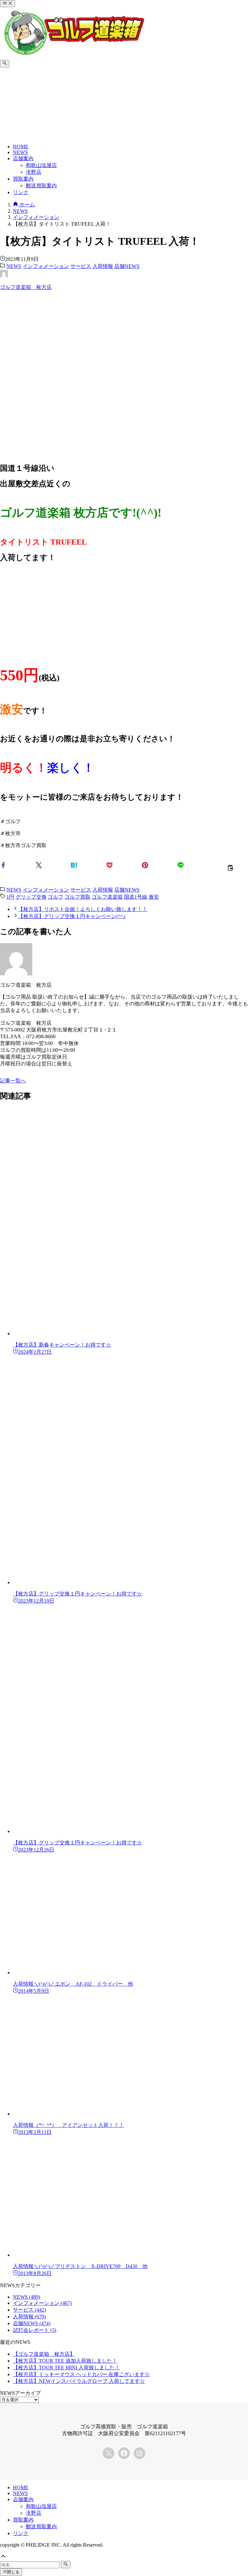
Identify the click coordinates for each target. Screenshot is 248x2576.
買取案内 (23, 2520)
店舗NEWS (127, 266)
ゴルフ (56, 897)
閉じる (13, 2572)
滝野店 (34, 2513)
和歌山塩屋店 (41, 2506)
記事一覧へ (13, 1081)
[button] (18, 865)
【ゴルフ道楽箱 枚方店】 (44, 2354)
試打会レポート (35, 2330)
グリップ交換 (31, 897)
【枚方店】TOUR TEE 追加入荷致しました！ (65, 2361)
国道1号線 (136, 897)
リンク (21, 2533)
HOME (21, 2487)
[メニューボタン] (8, 4)
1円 (10, 897)
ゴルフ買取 (77, 897)
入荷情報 (103, 266)
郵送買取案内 (41, 2527)
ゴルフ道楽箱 (107, 897)
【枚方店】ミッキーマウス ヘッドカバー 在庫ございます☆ (81, 2374)
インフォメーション (46, 266)
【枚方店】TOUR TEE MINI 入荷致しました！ (66, 2368)
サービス (81, 266)
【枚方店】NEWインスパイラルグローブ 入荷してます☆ (79, 2381)
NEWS (14, 266)
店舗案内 (23, 2499)
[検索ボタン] (5, 64)
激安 (154, 897)
